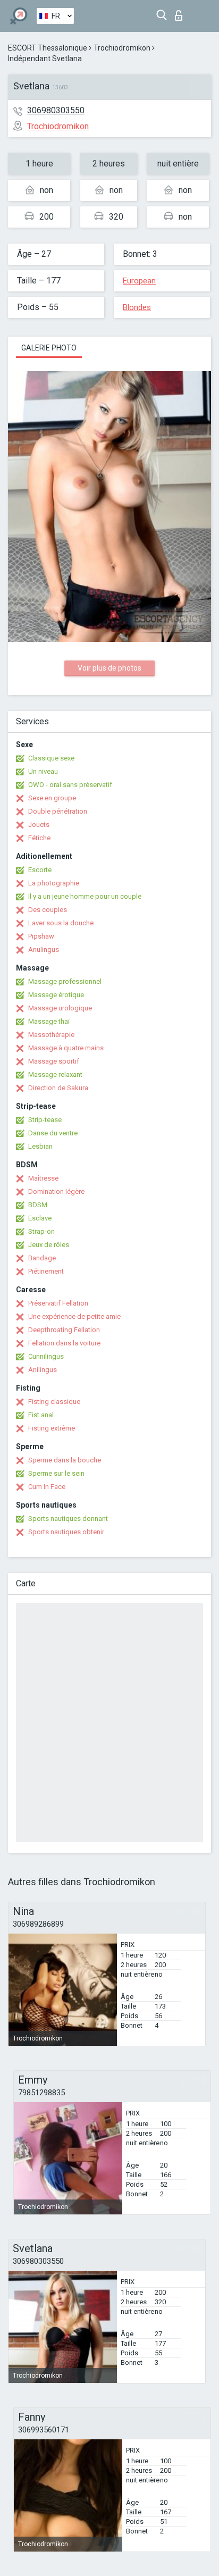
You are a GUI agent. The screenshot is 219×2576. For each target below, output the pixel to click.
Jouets (39, 825)
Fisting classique (54, 1402)
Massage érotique (56, 995)
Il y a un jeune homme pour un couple (85, 896)
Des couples (48, 910)
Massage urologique (60, 1008)
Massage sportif (54, 1061)
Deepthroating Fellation (64, 1330)
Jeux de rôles (49, 1245)
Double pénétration (58, 811)
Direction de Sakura (58, 1088)
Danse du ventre (53, 1133)
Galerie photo (49, 348)
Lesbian (40, 1146)
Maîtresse (43, 1178)
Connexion (181, 12)
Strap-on (41, 1231)
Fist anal (41, 1415)
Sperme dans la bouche (65, 1460)
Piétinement (46, 1271)
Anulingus (44, 950)
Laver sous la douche (61, 923)
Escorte (40, 870)
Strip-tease (45, 1120)
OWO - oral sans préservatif (70, 785)
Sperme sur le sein (56, 1473)
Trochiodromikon (122, 48)
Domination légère (56, 1191)
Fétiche (39, 838)
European (139, 281)
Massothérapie (51, 1035)
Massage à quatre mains (66, 1048)
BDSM (38, 1205)
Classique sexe (51, 758)
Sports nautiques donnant (68, 1519)
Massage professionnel (65, 981)
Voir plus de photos (109, 668)
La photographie (54, 883)
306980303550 (56, 110)
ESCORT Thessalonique (48, 48)
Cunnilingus (46, 1356)
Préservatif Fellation (58, 1303)
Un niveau (43, 771)
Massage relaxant (55, 1074)
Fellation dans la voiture (64, 1343)
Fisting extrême (52, 1428)
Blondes (137, 307)
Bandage (42, 1258)
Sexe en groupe (52, 798)
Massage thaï (49, 1021)
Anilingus (43, 1370)
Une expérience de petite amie (74, 1316)
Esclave (40, 1218)
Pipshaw (41, 936)
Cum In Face (47, 1487)
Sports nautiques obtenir (66, 1532)
